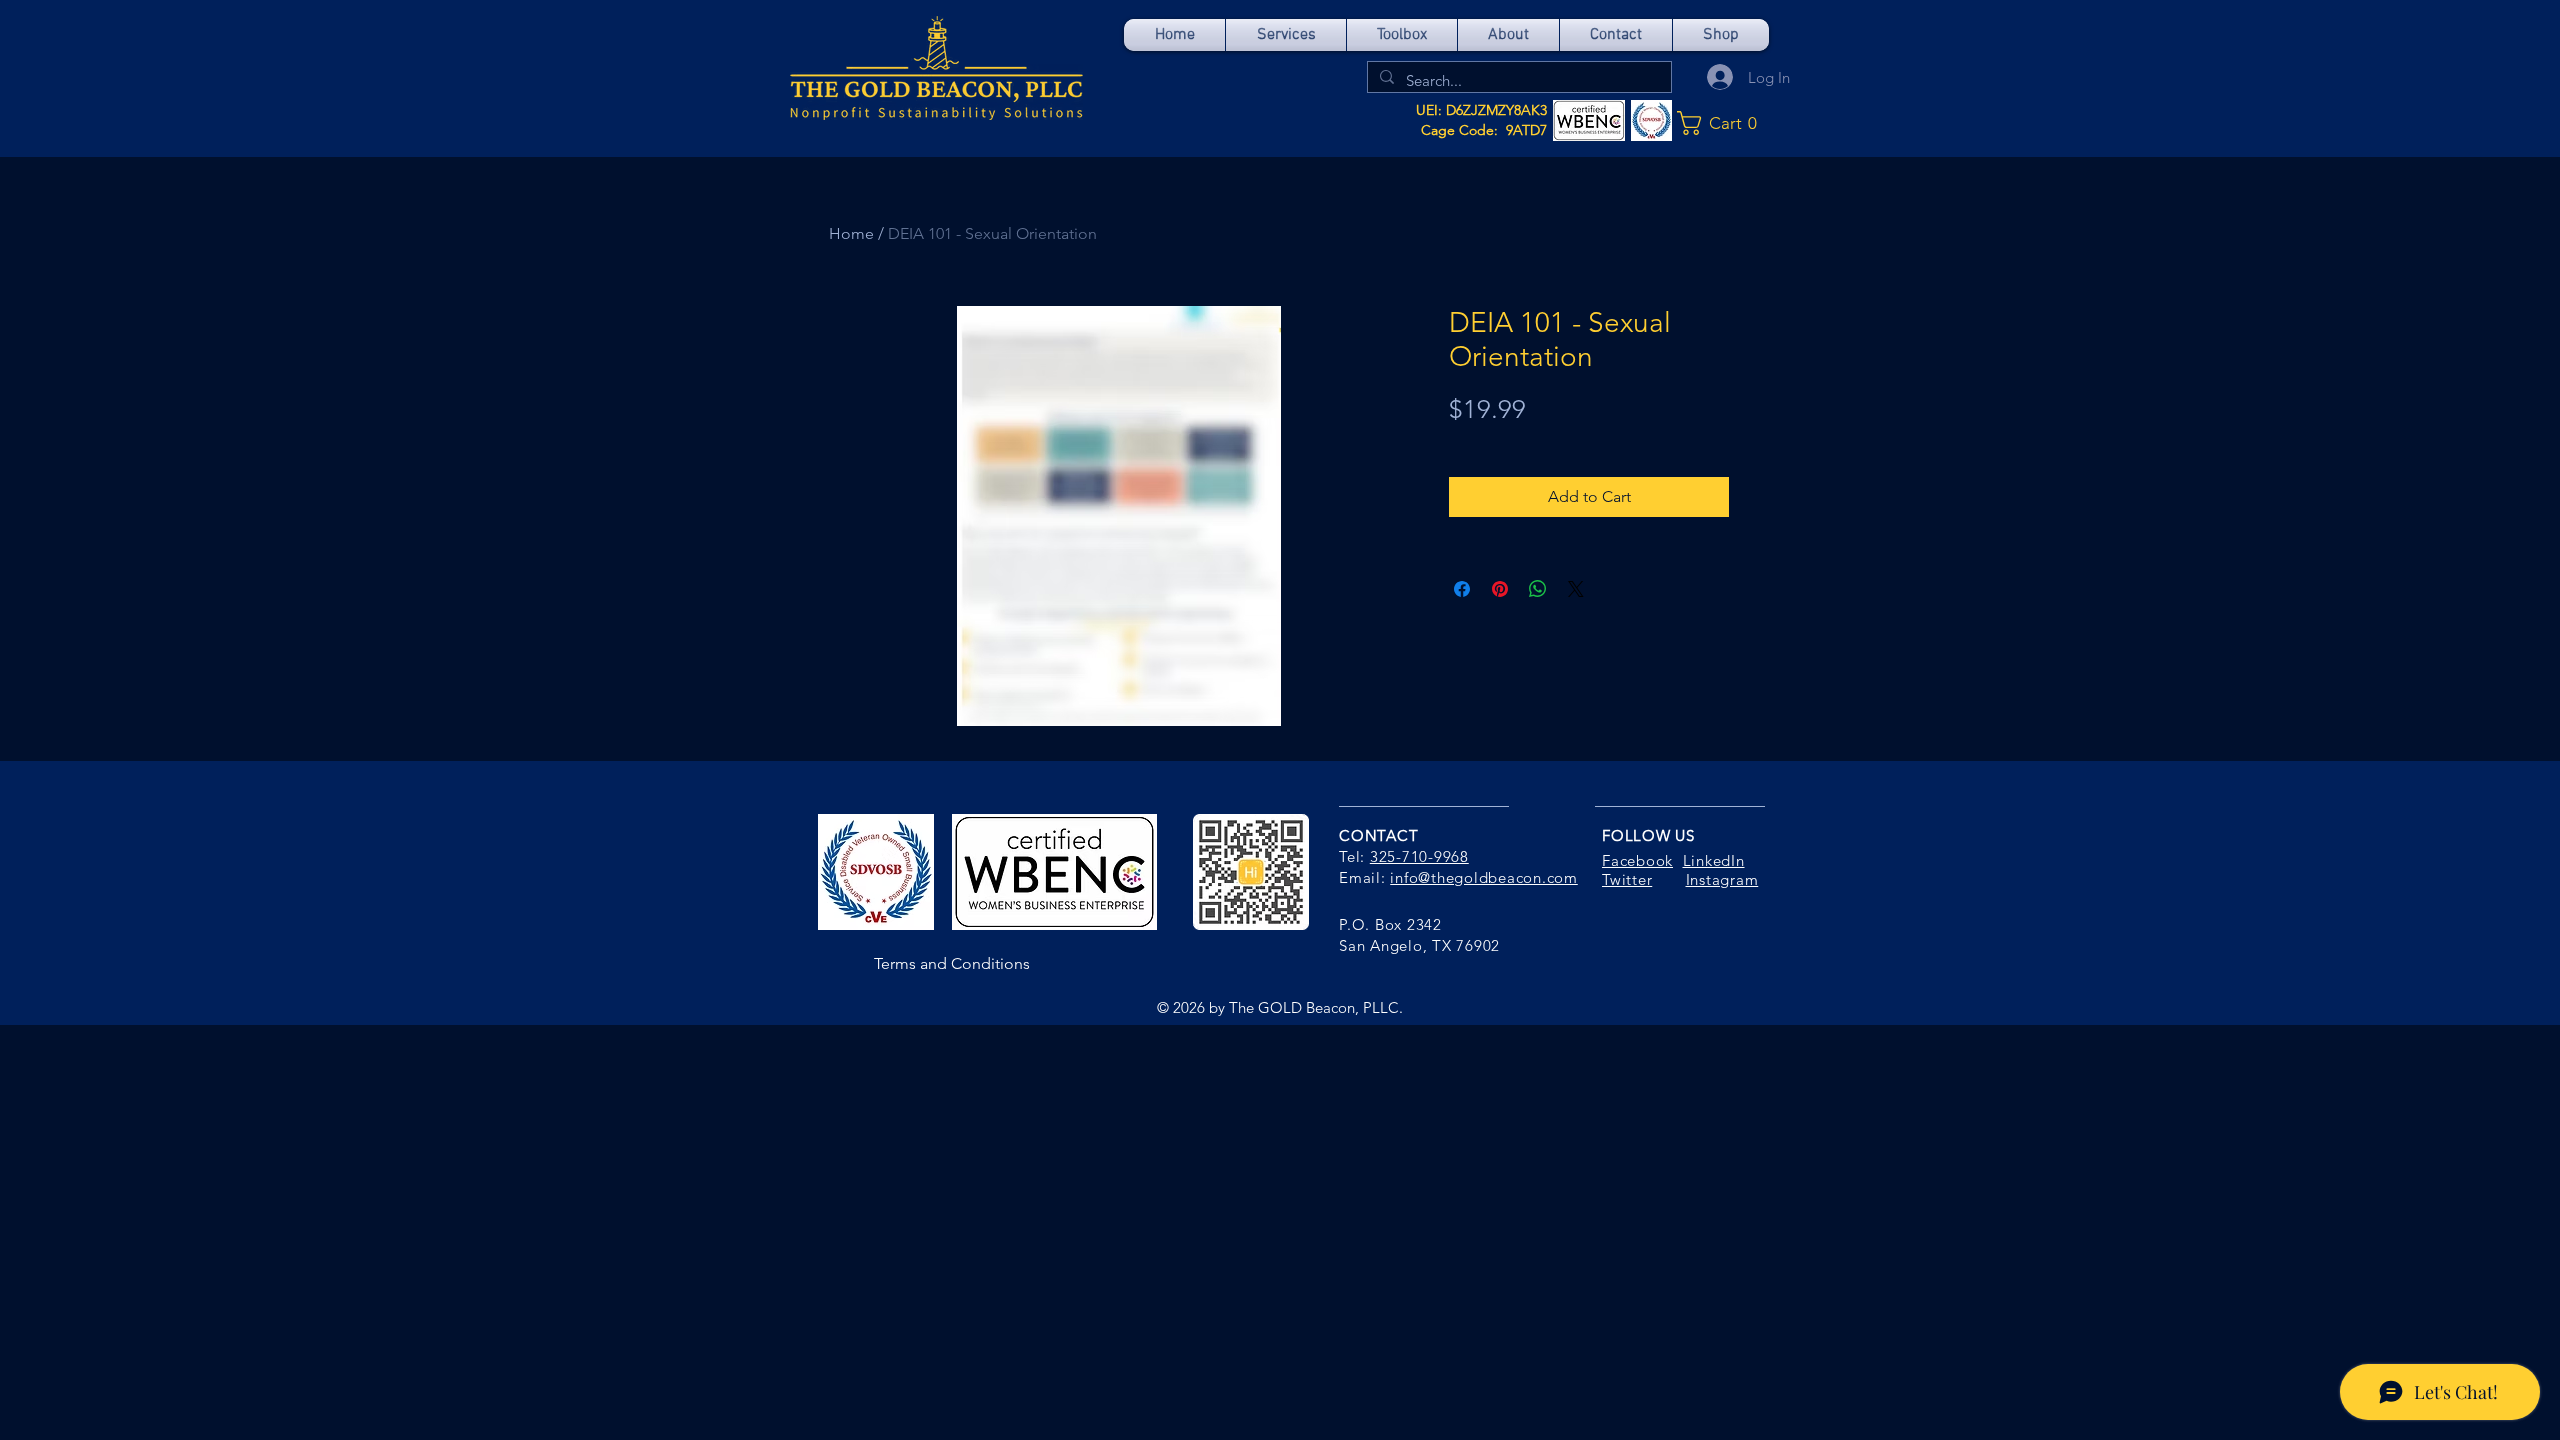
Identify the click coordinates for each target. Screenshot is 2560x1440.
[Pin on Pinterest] (1500, 589)
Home (851, 233)
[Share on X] (1576, 589)
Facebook (1637, 860)
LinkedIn (1714, 860)
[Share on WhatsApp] (1538, 589)
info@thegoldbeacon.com (1484, 877)
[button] (1723, 123)
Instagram (1722, 879)
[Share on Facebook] (1462, 589)
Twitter (1627, 879)
